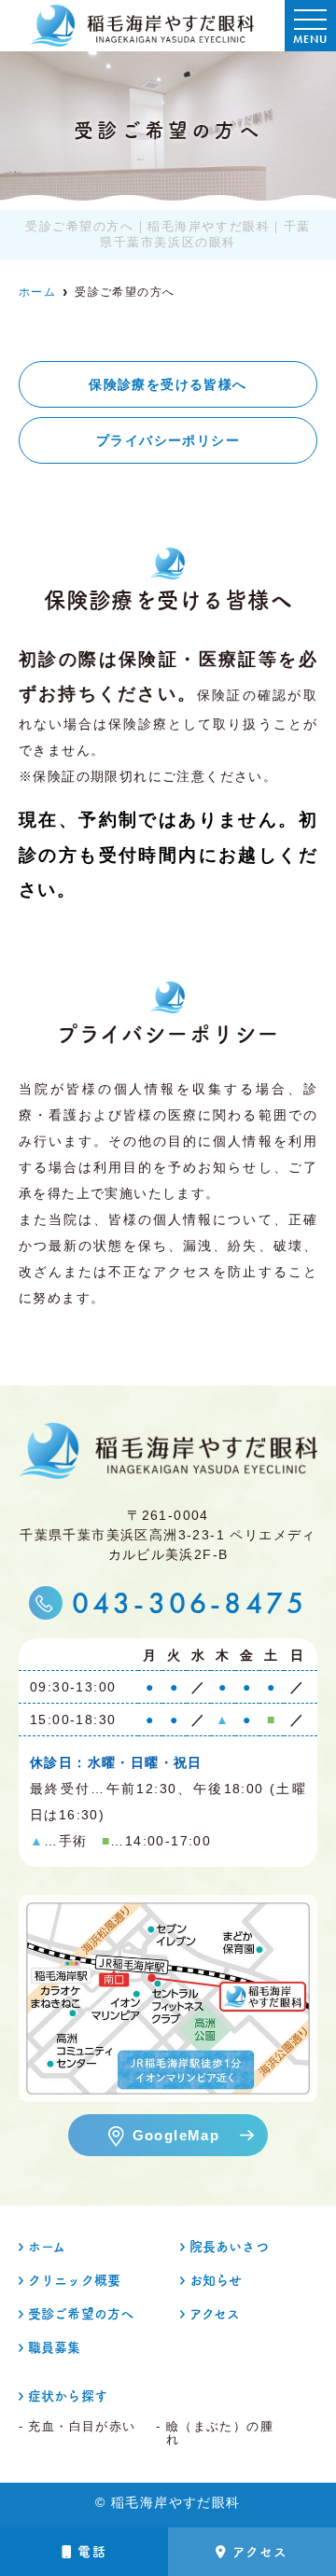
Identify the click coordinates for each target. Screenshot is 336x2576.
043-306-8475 (190, 1603)
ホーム (47, 2247)
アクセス (260, 2552)
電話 (92, 2552)
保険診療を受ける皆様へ (168, 384)
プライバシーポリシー (168, 440)
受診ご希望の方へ (81, 2314)
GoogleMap (176, 2135)
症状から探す (68, 2396)
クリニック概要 (74, 2280)
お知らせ (216, 2280)
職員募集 (55, 2347)
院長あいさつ (229, 2247)
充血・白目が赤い (82, 2427)
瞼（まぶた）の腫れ (220, 2433)
